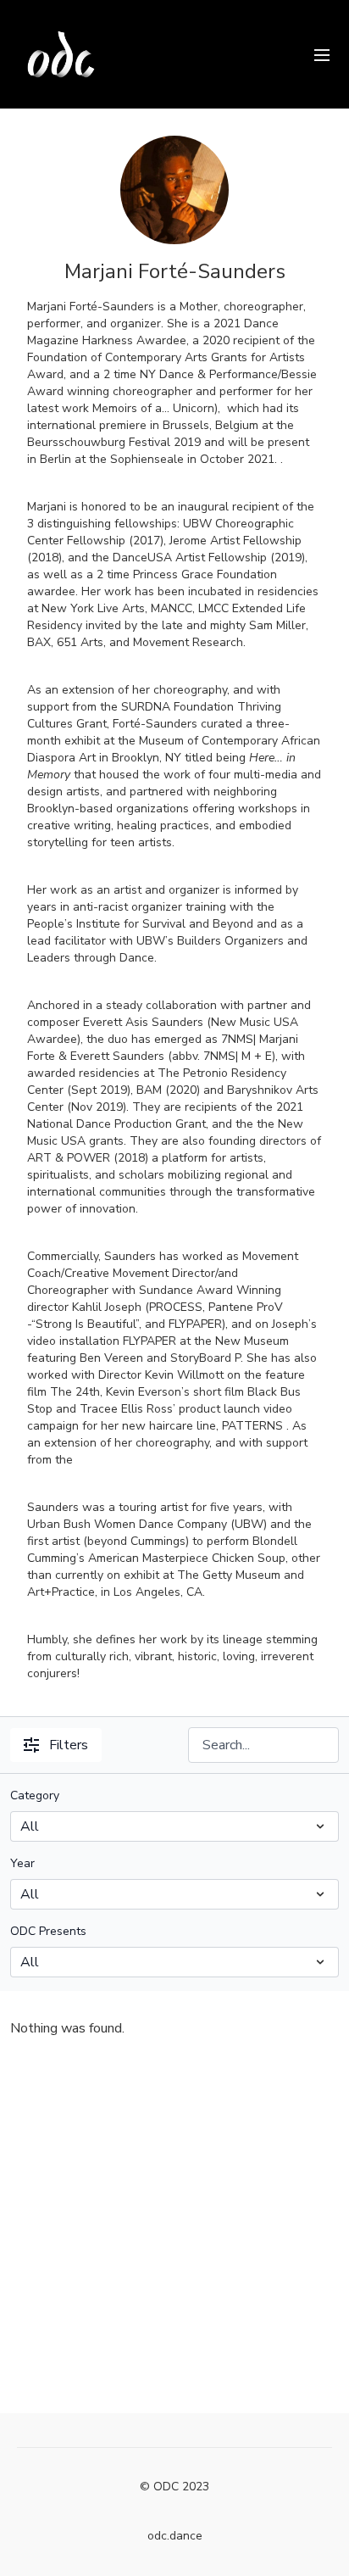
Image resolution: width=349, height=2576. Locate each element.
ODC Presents (48, 1931)
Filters (69, 1745)
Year (22, 1863)
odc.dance (175, 2536)
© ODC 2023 (174, 2487)
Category (35, 1795)
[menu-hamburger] (322, 54)
